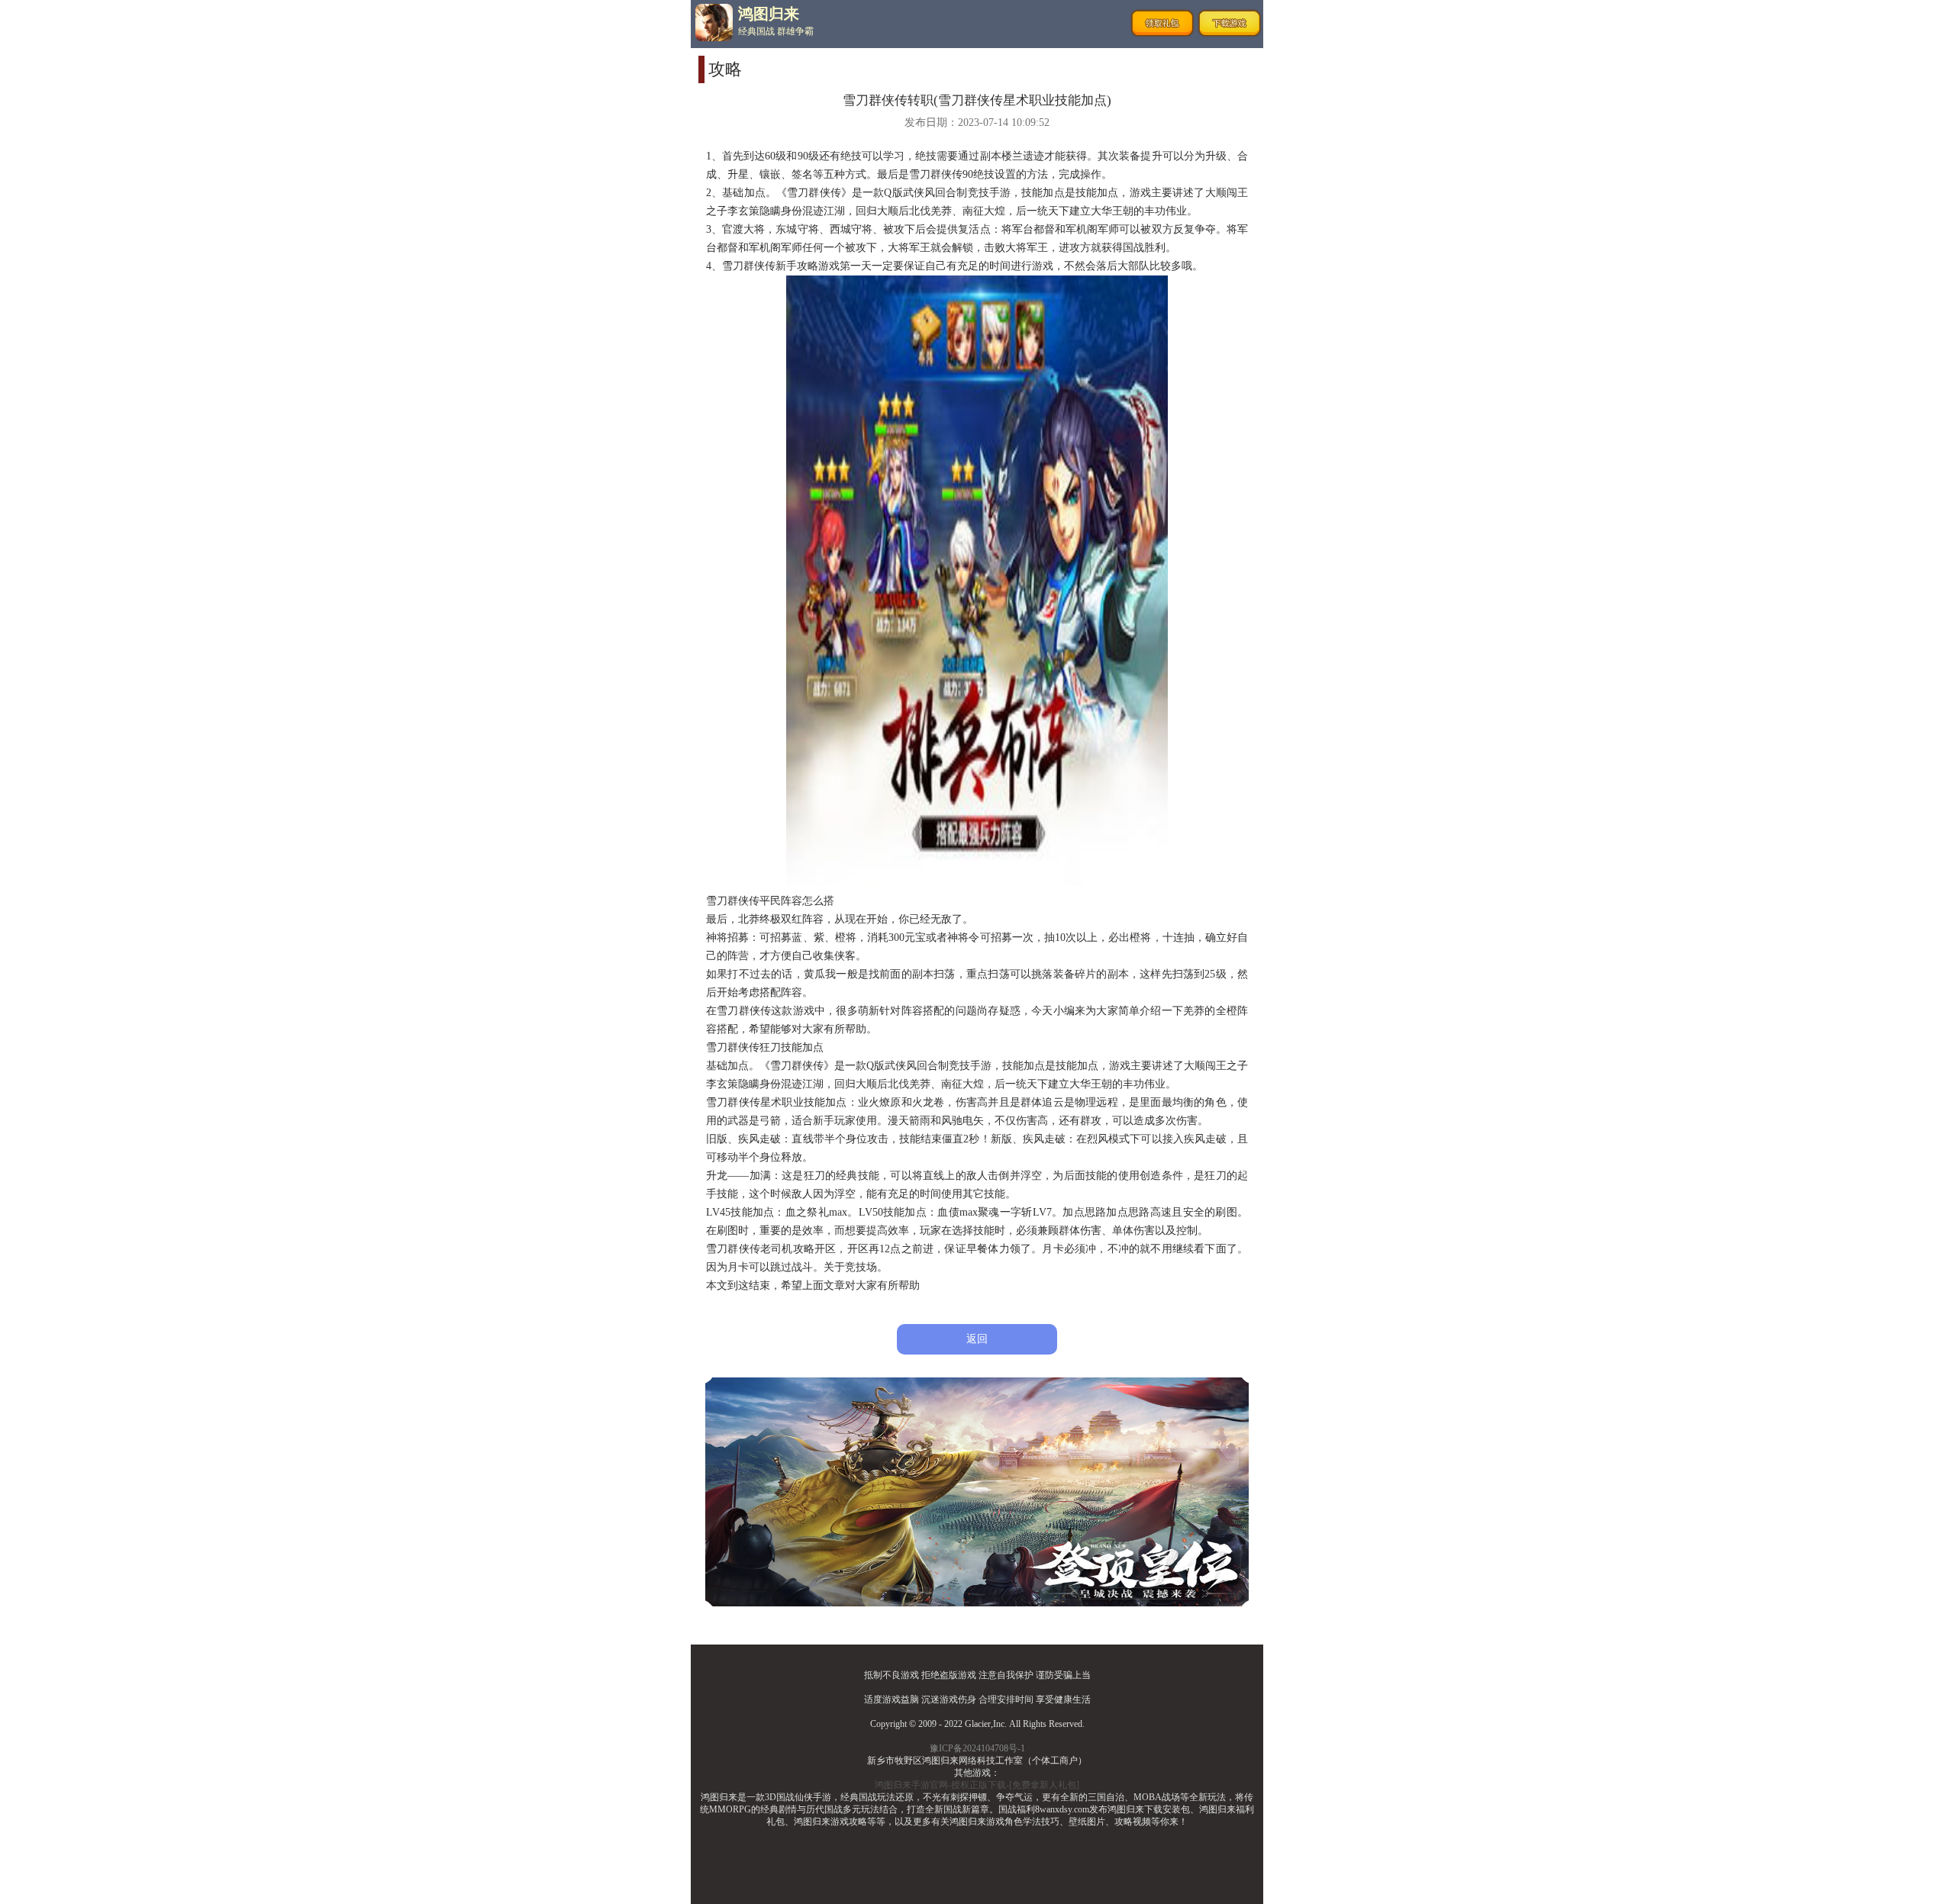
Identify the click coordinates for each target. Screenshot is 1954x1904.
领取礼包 (1162, 23)
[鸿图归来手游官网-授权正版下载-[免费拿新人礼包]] (714, 23)
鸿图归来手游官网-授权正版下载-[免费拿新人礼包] (977, 1785)
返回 (977, 1339)
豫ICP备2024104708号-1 (977, 1748)
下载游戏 (1230, 23)
